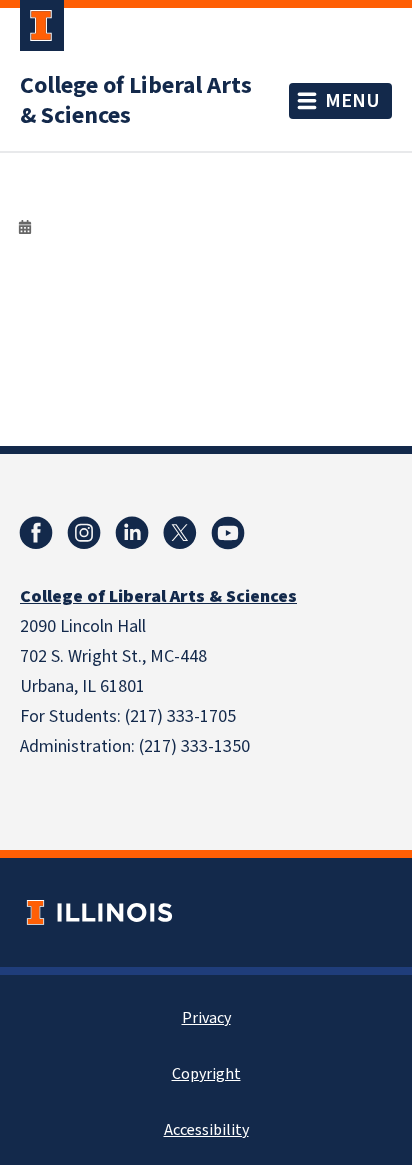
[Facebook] (36, 533)
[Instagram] (84, 533)
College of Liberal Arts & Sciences (136, 101)
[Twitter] (180, 533)
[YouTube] (228, 533)
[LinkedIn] (132, 533)
